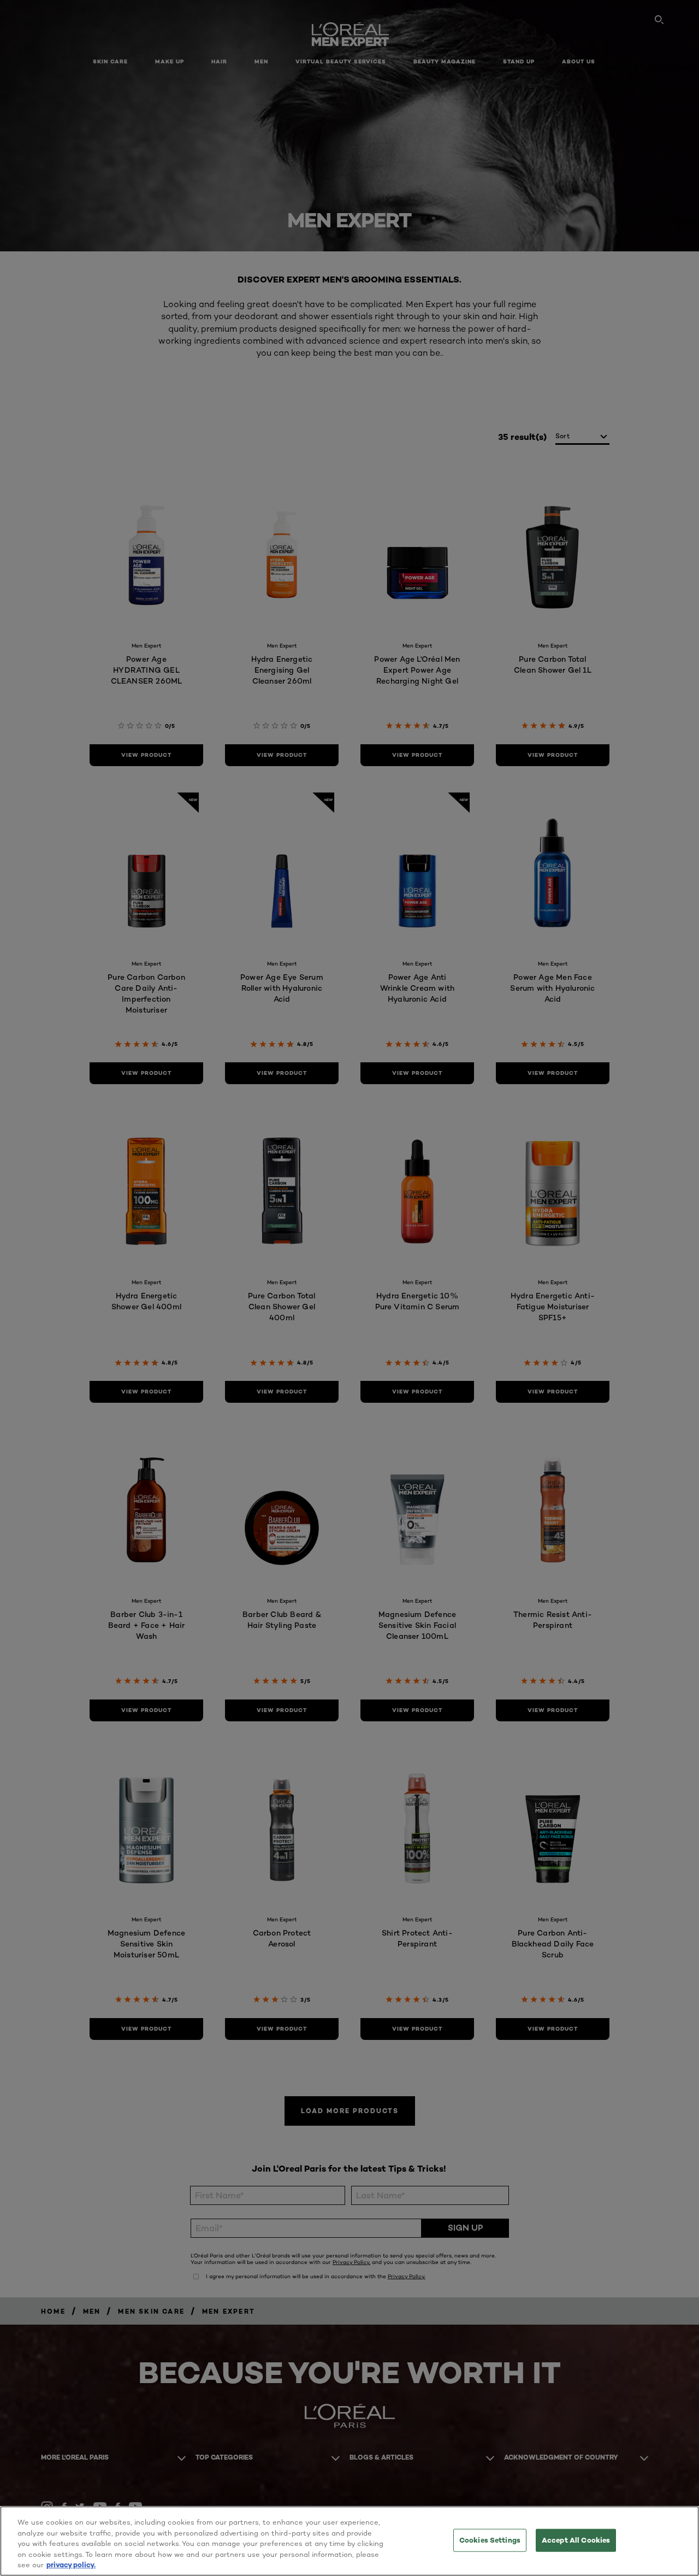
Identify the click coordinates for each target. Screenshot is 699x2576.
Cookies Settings (490, 2540)
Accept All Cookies (576, 2540)
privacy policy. (71, 2565)
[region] (349, 2541)
